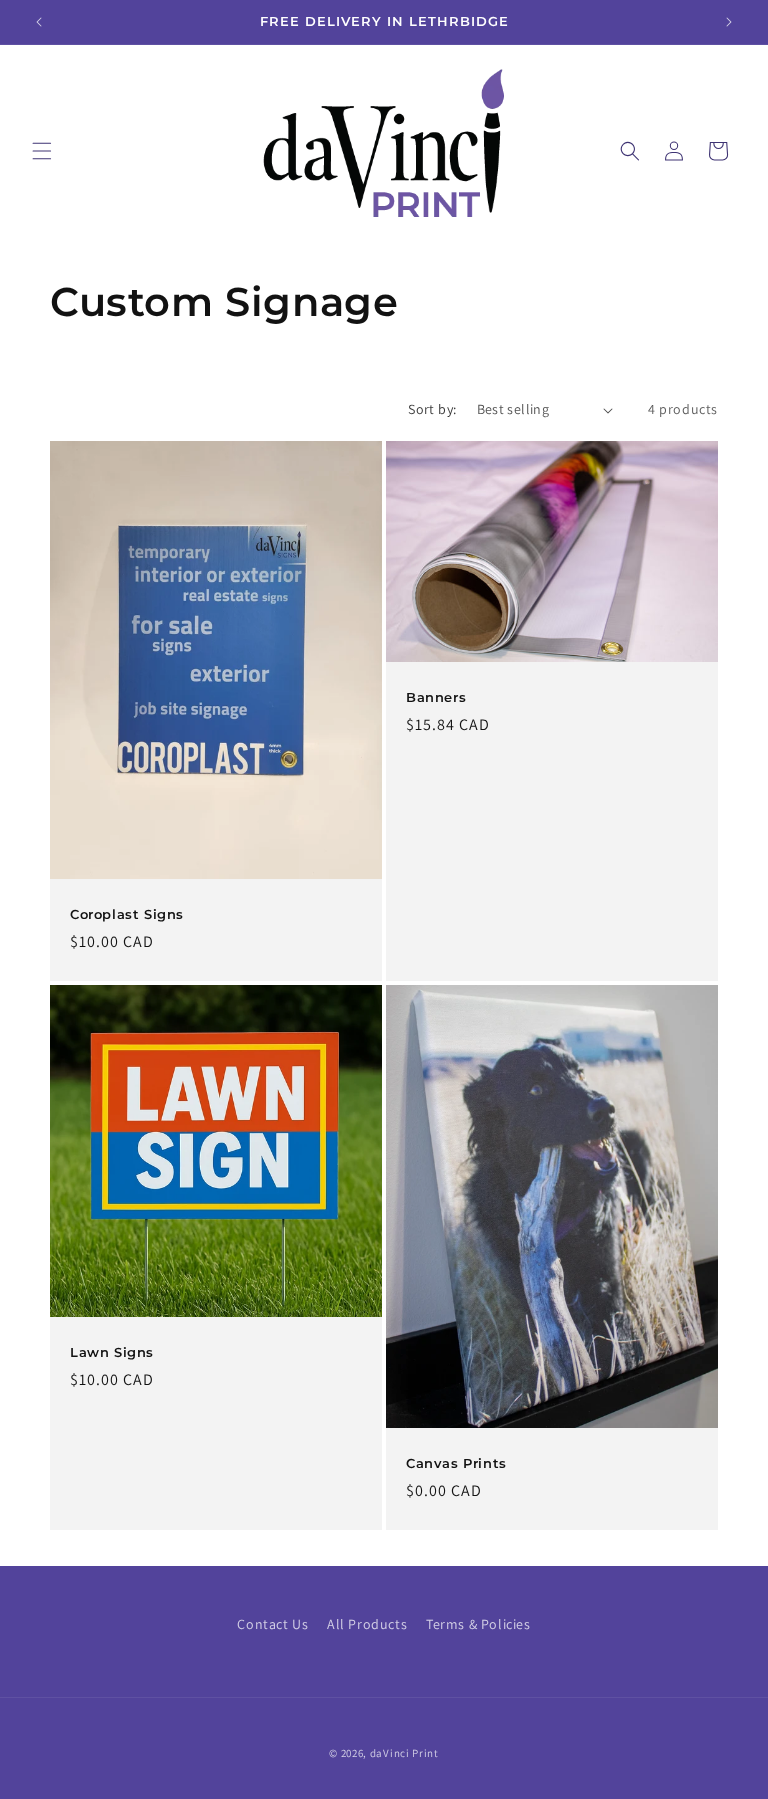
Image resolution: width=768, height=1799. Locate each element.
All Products (367, 1624)
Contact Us (272, 1624)
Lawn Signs (112, 1352)
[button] (42, 151)
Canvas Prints (456, 1463)
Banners (436, 697)
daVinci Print (404, 1753)
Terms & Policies (478, 1624)
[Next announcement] (729, 22)
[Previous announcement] (39, 22)
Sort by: (432, 409)
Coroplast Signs (127, 914)
